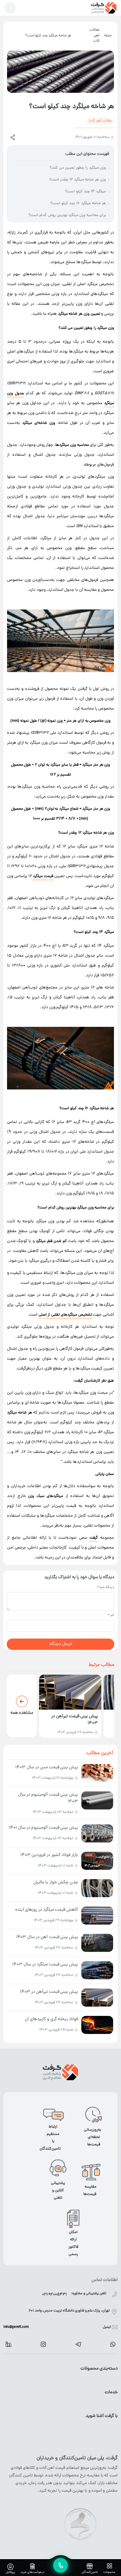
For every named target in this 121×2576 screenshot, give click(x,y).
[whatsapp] (113, 2344)
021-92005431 (54, 2295)
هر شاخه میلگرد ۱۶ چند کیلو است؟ (78, 203)
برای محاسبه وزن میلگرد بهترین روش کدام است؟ (67, 215)
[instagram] (43, 2344)
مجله (108, 36)
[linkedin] (8, 2344)
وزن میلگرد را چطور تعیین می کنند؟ (78, 168)
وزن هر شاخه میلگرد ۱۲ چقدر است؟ (78, 180)
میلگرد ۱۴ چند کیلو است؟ (85, 192)
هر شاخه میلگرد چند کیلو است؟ (48, 36)
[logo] (104, 8)
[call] (60, 2565)
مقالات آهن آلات (95, 36)
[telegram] (78, 2344)
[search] (10, 8)
